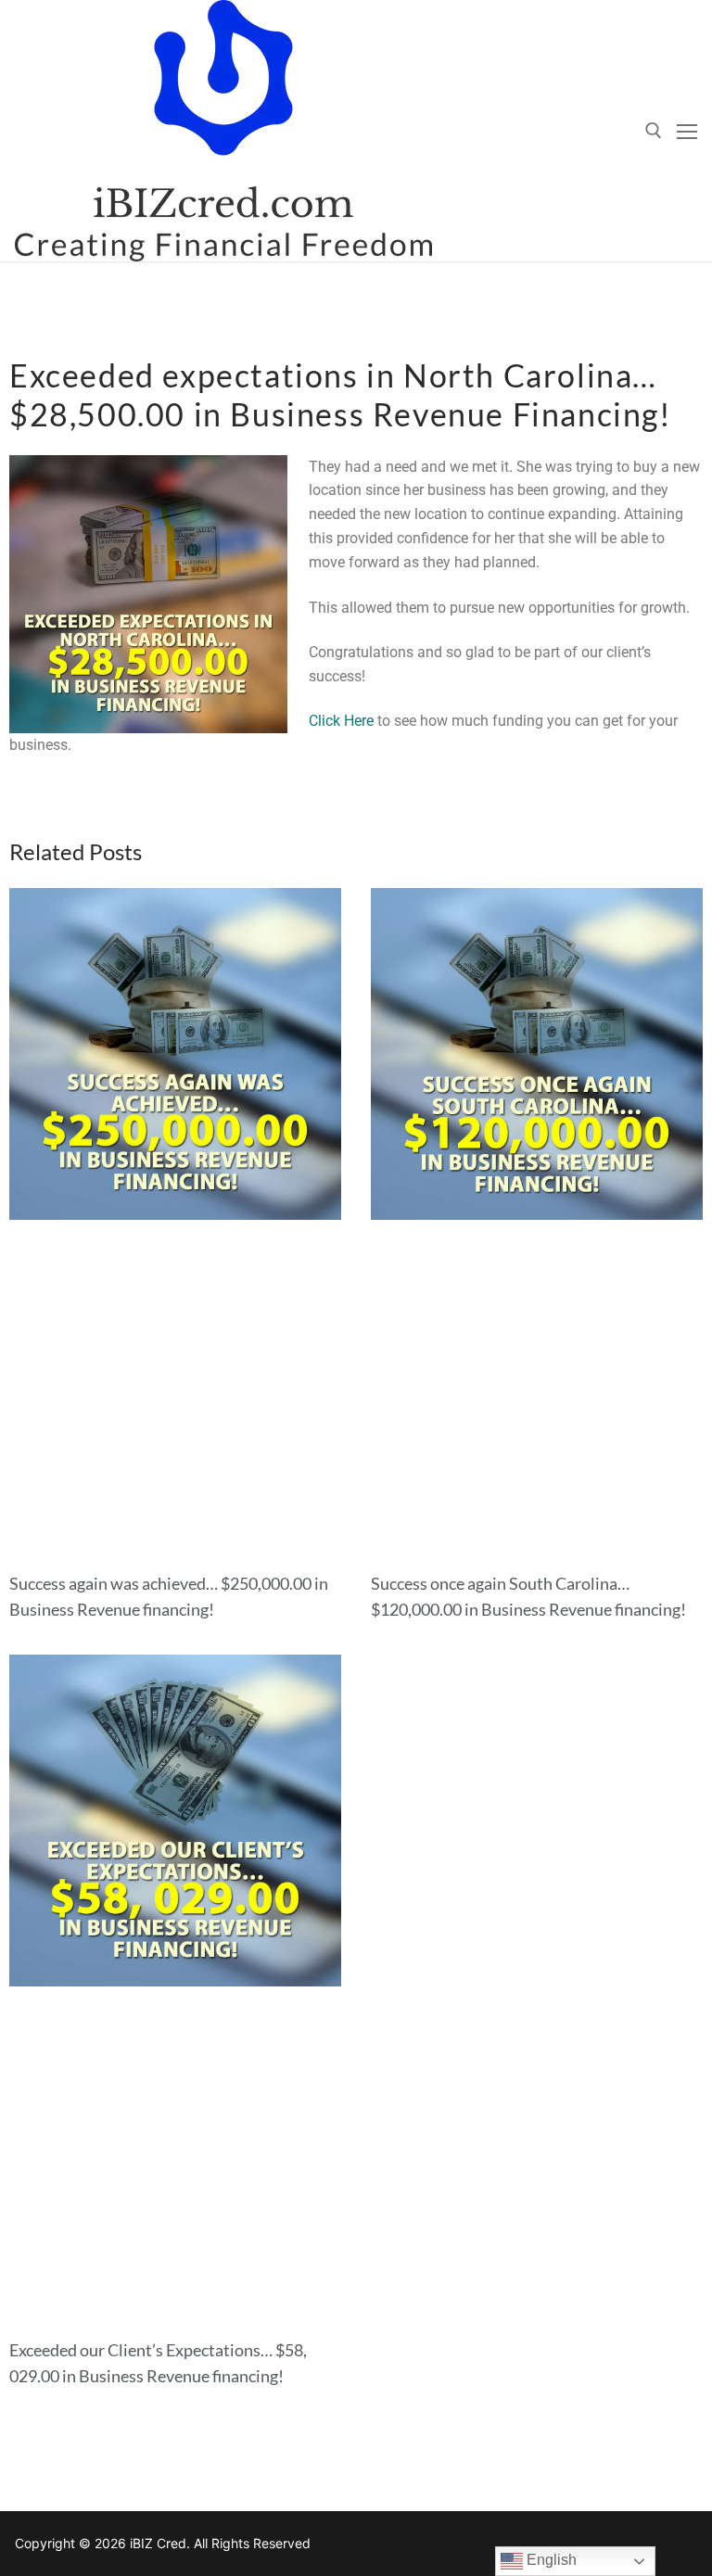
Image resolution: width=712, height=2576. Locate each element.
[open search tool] (654, 131)
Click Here (341, 721)
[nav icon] (687, 131)
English (550, 2560)
